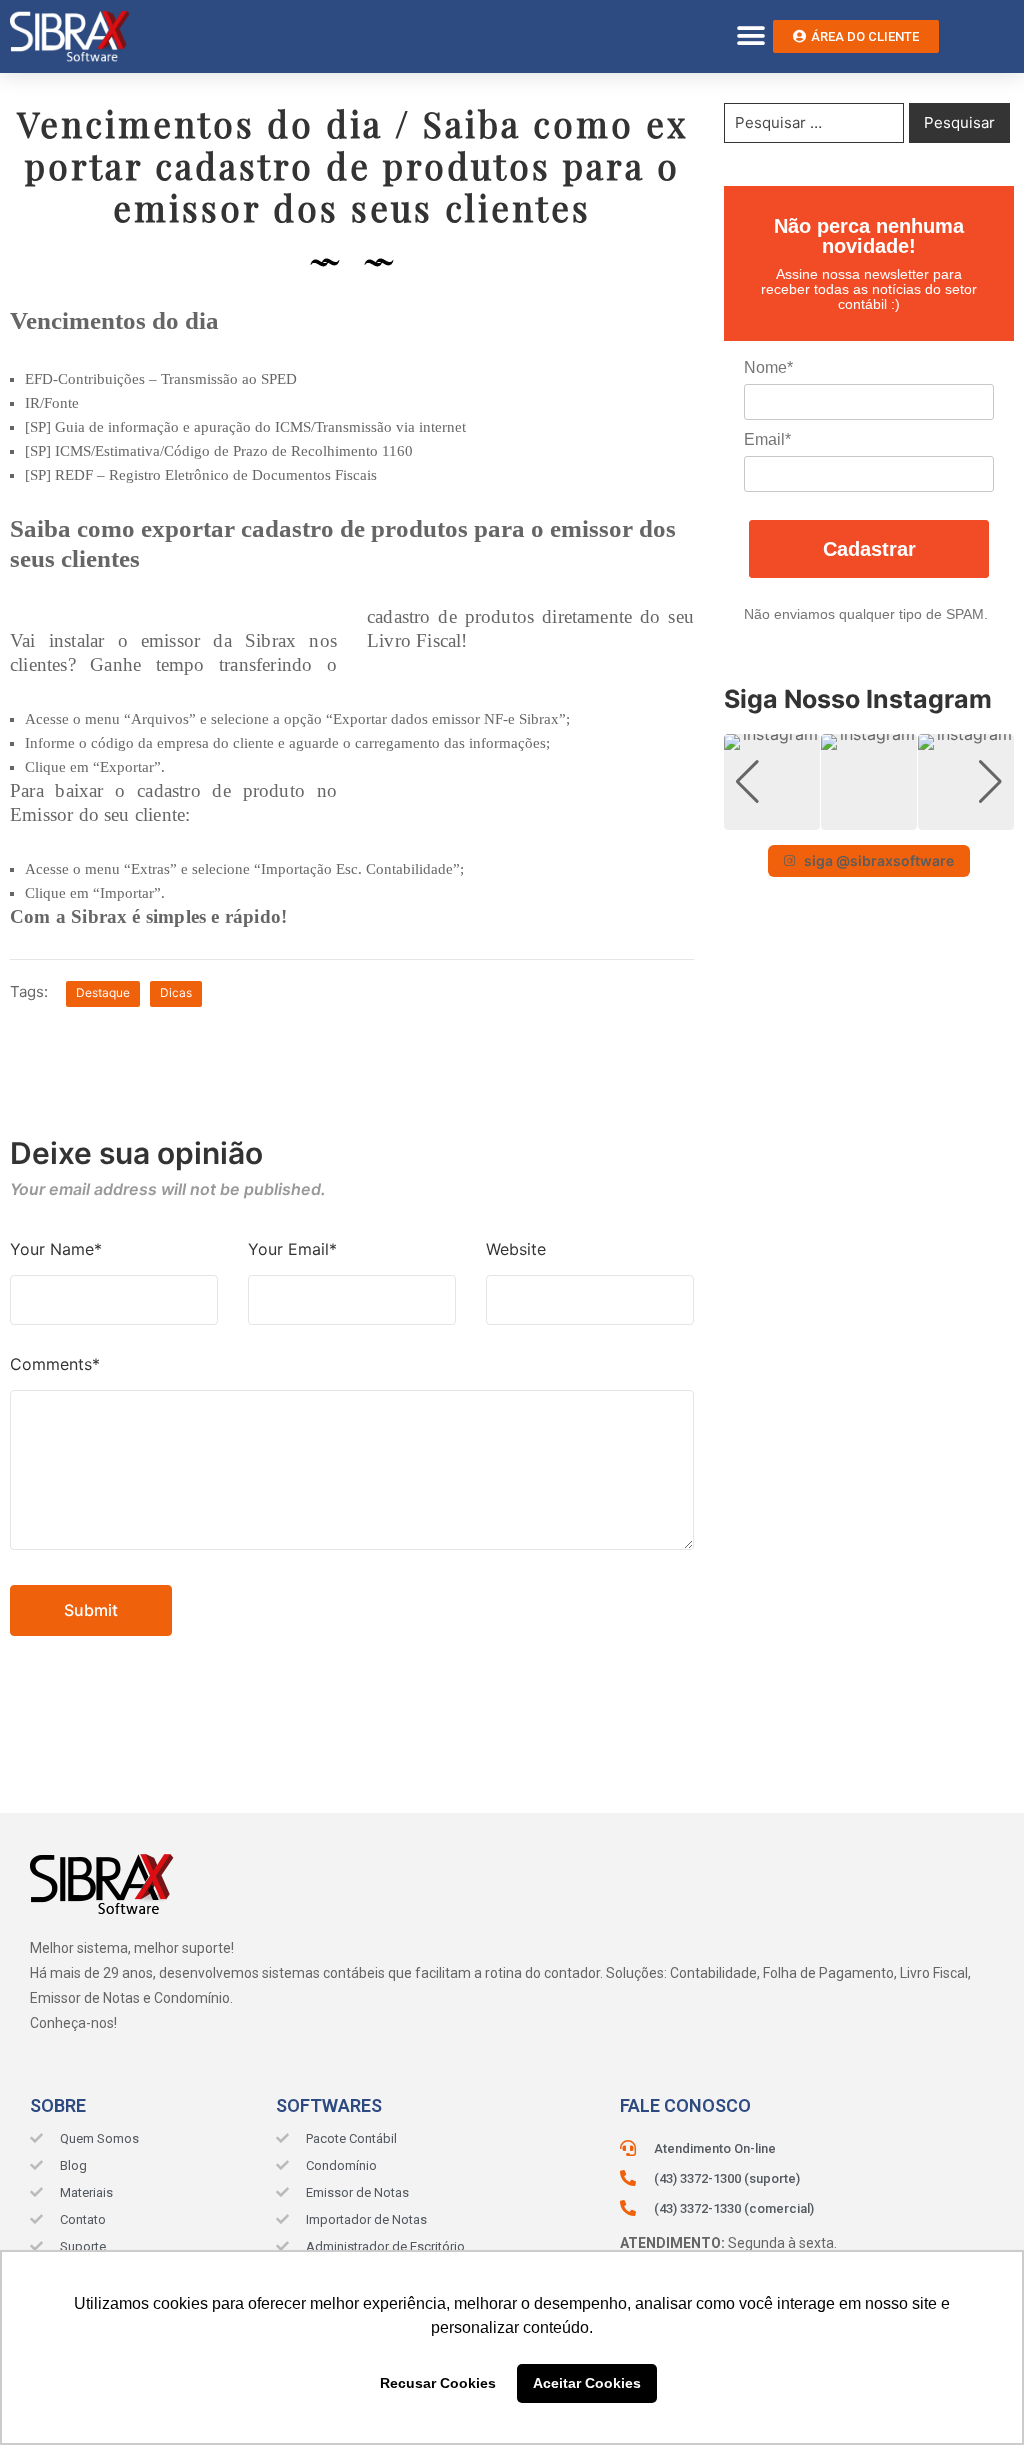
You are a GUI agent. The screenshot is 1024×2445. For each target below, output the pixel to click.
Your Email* (292, 1249)
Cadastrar (869, 549)
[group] (772, 782)
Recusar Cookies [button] (438, 2383)
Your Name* (56, 1249)
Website (516, 1249)
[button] (750, 36)
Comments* (55, 1364)
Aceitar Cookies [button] (587, 2383)
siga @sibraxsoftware (879, 860)
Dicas (176, 992)
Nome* (768, 367)
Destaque (103, 992)
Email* (767, 439)
